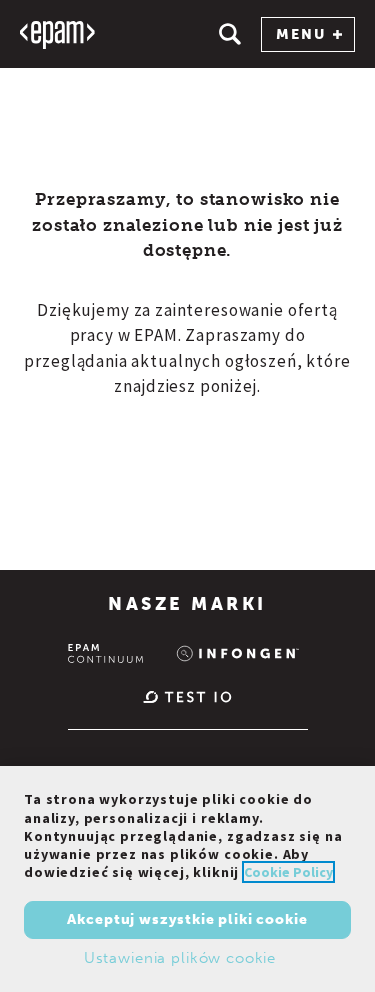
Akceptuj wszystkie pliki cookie (187, 919)
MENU (301, 34)
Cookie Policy (288, 872)
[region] (187, 879)
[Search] (230, 34)
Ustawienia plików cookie (180, 958)
